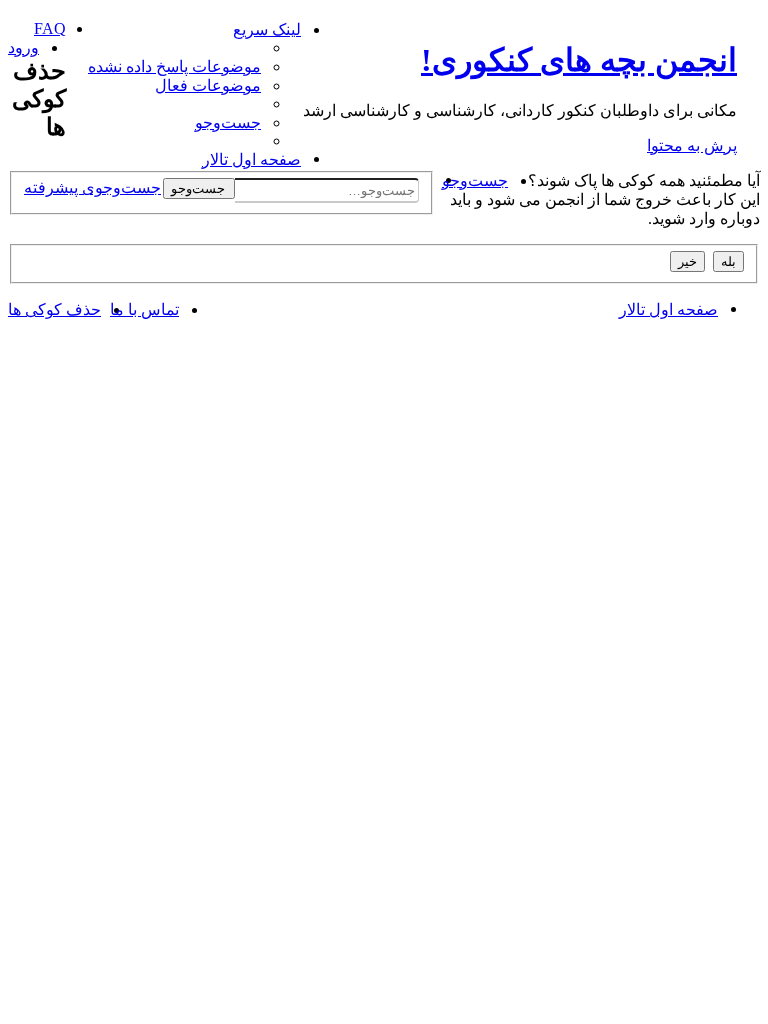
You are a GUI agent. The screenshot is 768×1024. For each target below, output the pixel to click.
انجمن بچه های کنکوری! (579, 60)
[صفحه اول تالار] (748, 25)
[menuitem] (175, 66)
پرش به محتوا (692, 145)
